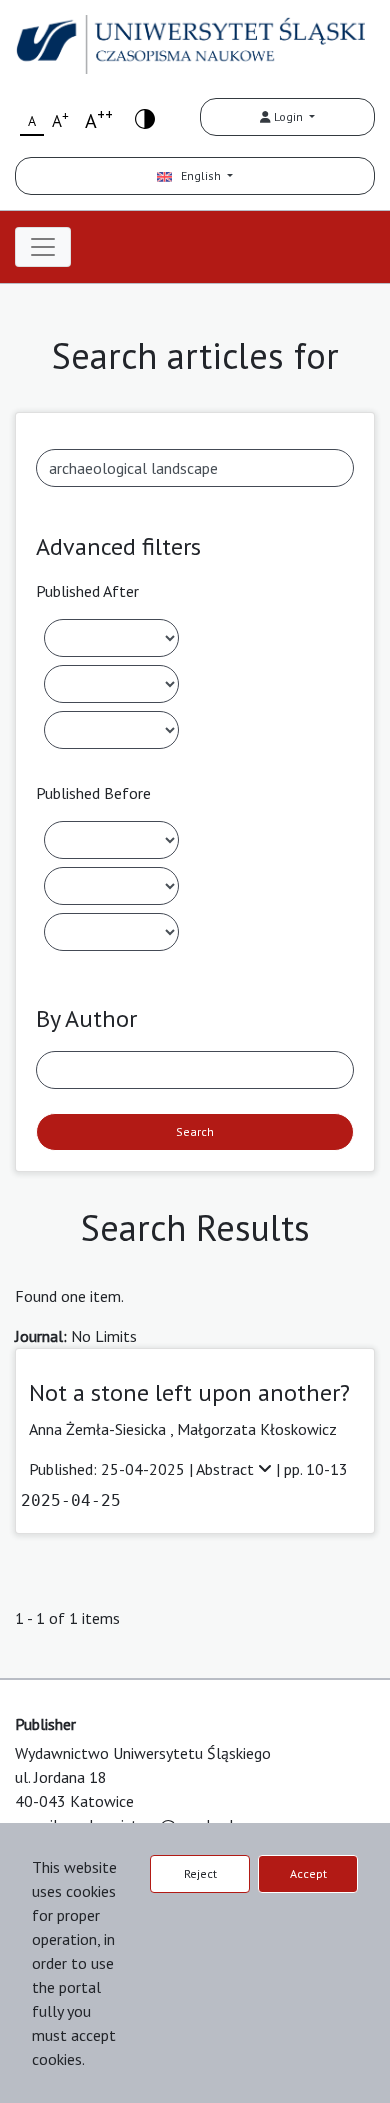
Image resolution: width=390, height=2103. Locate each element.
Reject (200, 1873)
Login (288, 116)
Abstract (227, 1469)
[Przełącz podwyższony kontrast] (145, 117)
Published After (87, 591)
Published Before (93, 793)
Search (195, 1131)
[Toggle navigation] (43, 247)
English (198, 175)
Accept (308, 1873)
